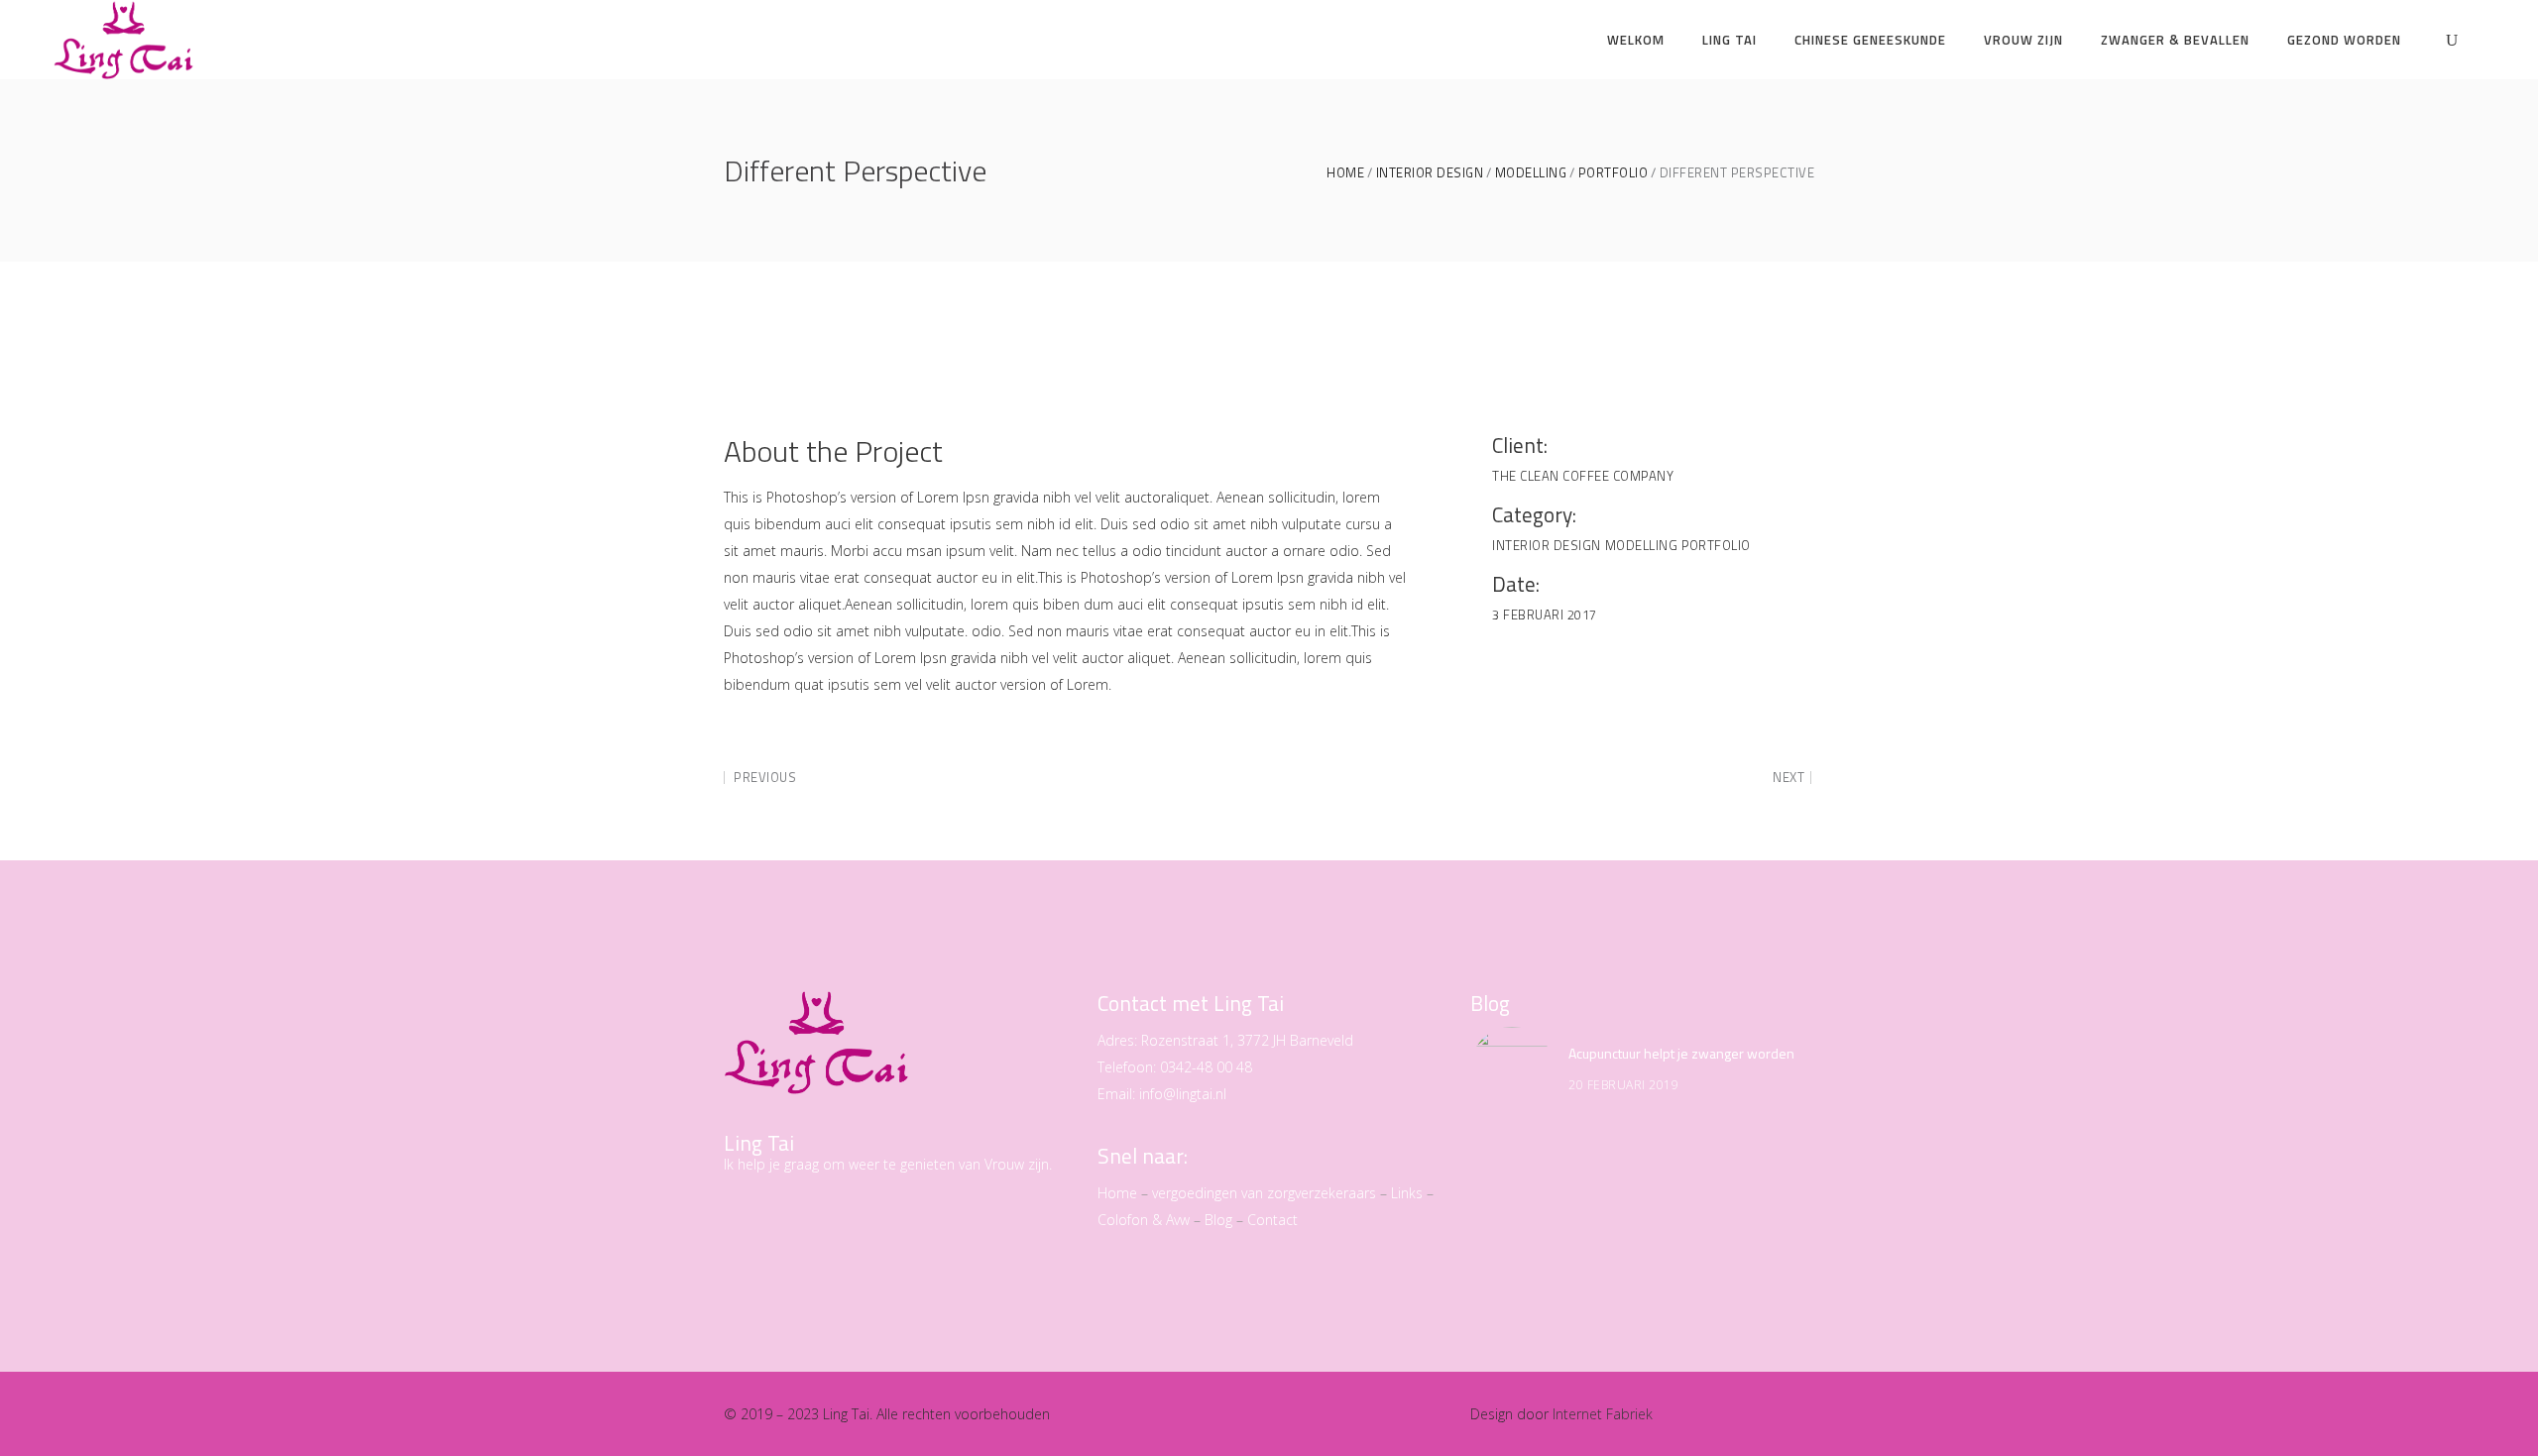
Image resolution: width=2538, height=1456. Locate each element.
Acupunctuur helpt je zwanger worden (1681, 1053)
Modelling (1531, 173)
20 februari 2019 (1623, 1085)
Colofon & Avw (1144, 1220)
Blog (1218, 1220)
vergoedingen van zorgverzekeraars (1264, 1193)
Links (1407, 1193)
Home (1345, 173)
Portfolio (1614, 173)
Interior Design (1430, 173)
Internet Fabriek (1603, 1414)
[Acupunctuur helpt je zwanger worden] (1512, 1068)
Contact (1272, 1220)
